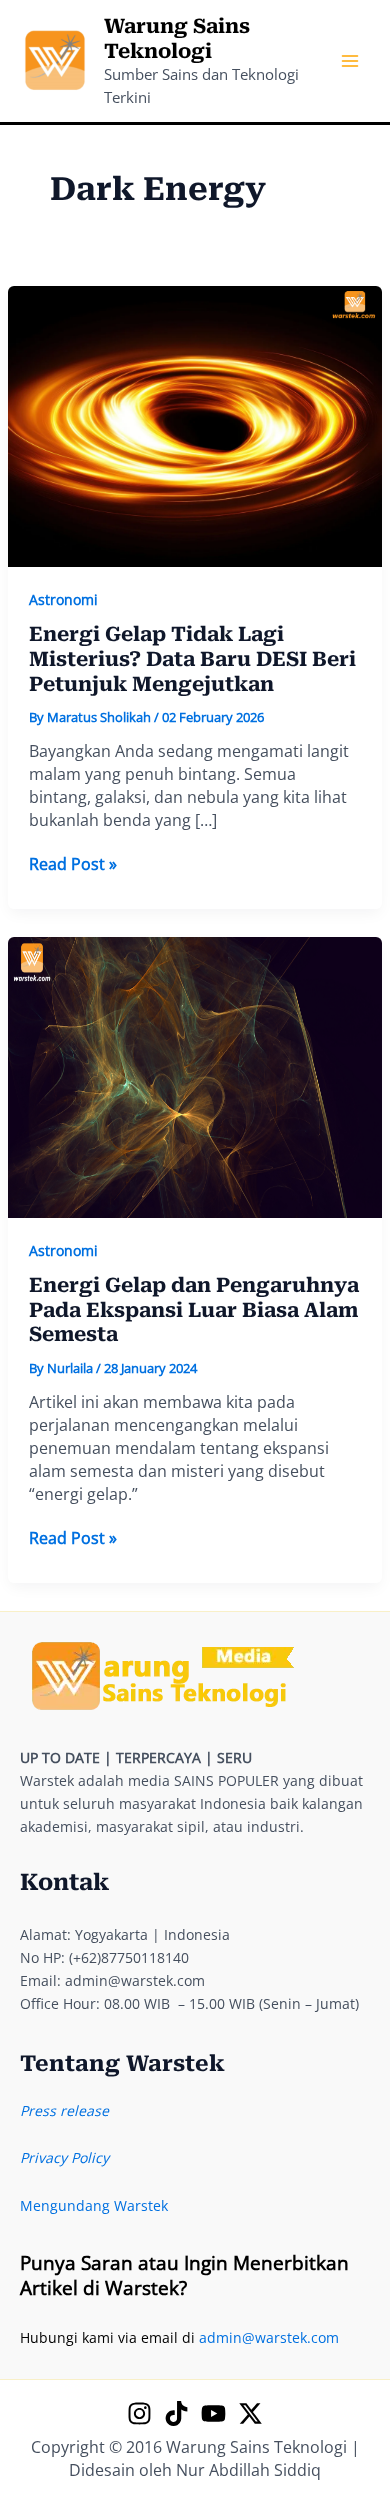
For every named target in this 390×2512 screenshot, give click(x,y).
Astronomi (63, 599)
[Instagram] (139, 2413)
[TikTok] (176, 2413)
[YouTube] (213, 2413)
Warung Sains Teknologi (177, 38)
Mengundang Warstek (94, 2205)
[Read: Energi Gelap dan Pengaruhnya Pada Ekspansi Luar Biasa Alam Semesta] (195, 1075)
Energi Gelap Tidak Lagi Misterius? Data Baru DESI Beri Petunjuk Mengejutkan (192, 658)
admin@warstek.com (269, 2337)
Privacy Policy (64, 2157)
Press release (64, 2110)
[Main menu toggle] (349, 61)
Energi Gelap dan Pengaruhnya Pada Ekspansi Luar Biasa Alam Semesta (194, 1309)
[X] (250, 2413)
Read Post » (73, 864)
